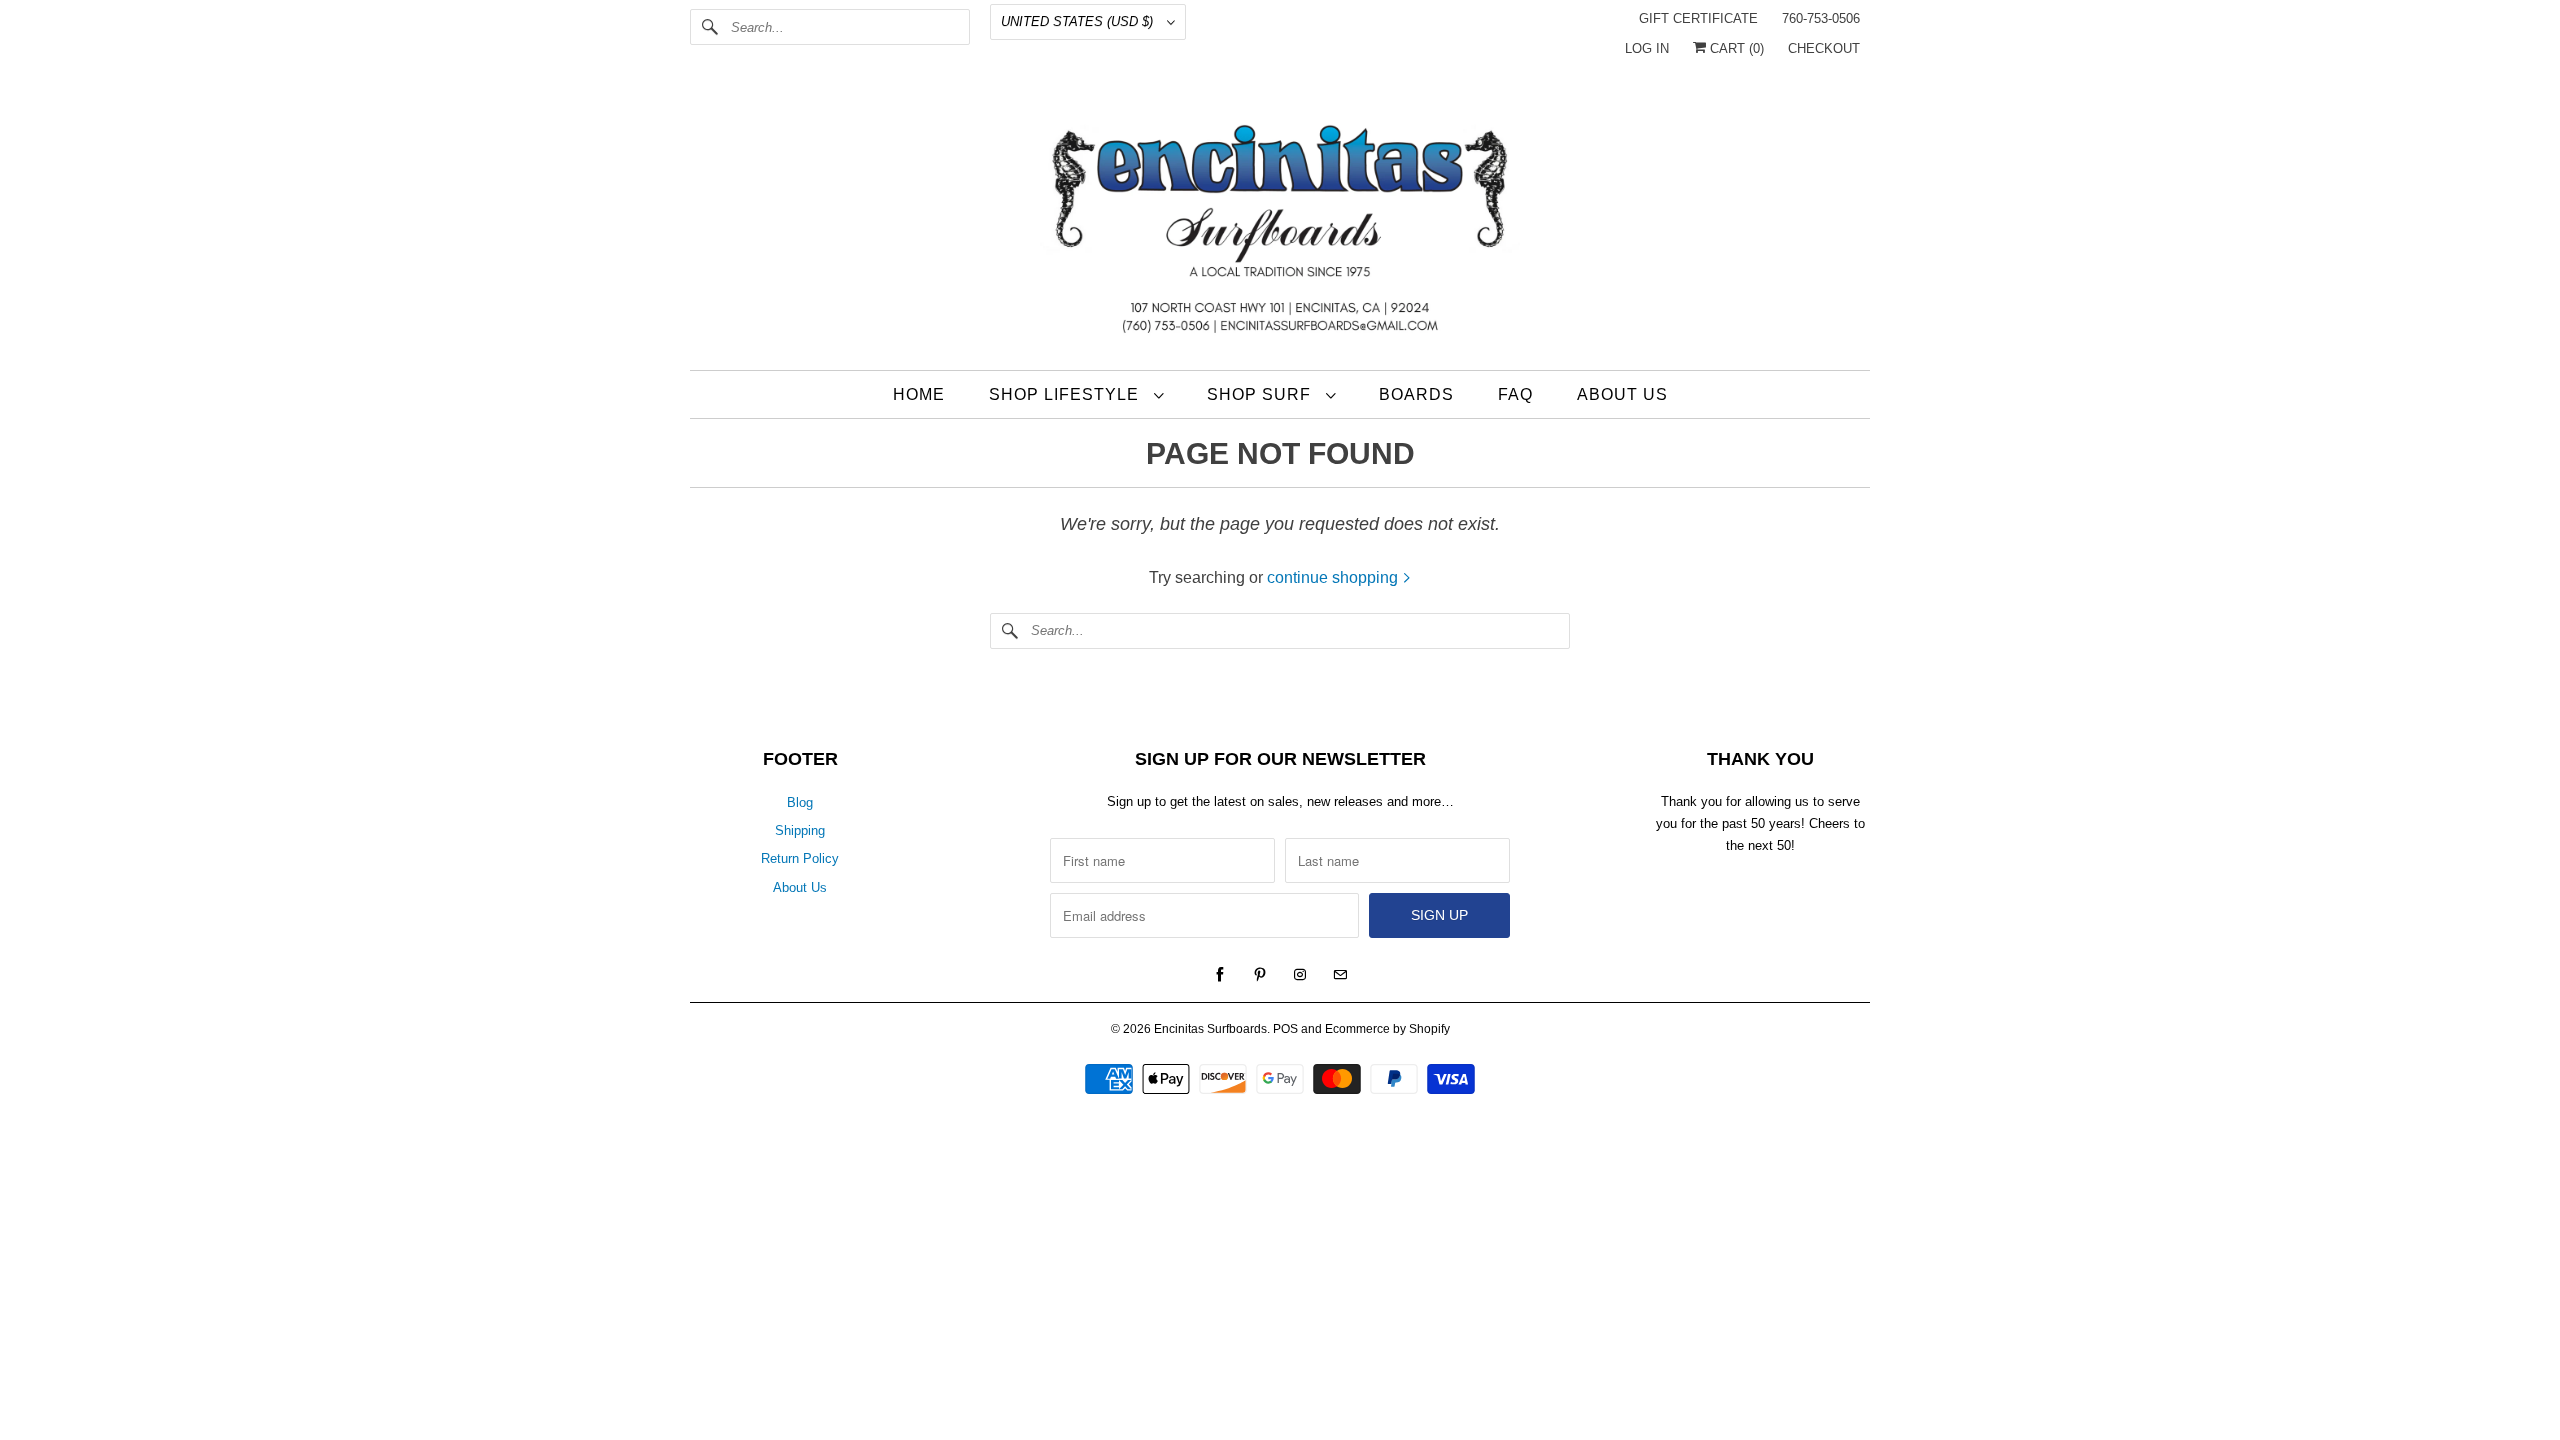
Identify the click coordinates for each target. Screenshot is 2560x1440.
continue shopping (1334, 577)
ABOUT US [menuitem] (1622, 394)
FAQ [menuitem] (1515, 394)
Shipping (800, 830)
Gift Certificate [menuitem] (1698, 18)
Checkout (1824, 48)
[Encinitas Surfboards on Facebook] (1220, 975)
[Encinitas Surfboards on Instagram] (1300, 975)
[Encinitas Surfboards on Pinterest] (1260, 975)
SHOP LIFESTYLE (1066, 394)
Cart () (1735, 48)
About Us (800, 887)
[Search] (710, 27)
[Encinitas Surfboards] (1280, 224)
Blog (800, 802)
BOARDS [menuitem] (1416, 394)
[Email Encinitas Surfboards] (1340, 975)
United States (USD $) (1079, 21)
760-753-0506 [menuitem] (1821, 18)
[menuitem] (1076, 394)
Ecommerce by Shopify (1387, 1029)
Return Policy (800, 858)
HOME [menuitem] (919, 394)
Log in (1647, 48)
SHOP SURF (1261, 394)
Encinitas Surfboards (1210, 1029)
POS (1285, 1029)
